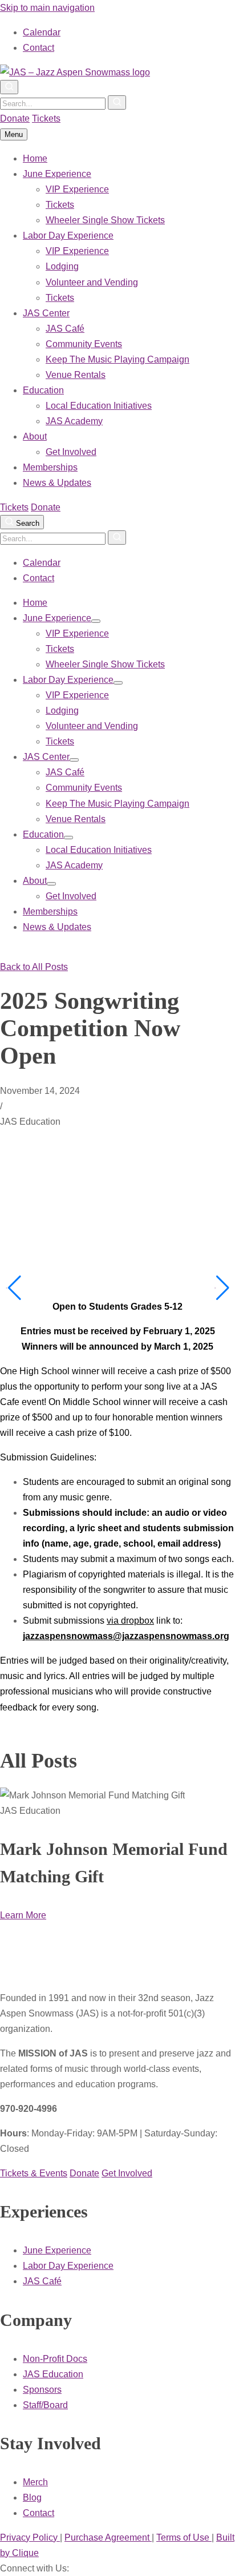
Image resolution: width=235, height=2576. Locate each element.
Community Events (84, 344)
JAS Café (65, 329)
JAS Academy (74, 421)
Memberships (50, 467)
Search (27, 523)
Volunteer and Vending (92, 282)
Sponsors (42, 2390)
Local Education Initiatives (99, 406)
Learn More (23, 1915)
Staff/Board (45, 2405)
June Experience (57, 174)
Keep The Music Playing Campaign (117, 359)
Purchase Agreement (108, 2537)
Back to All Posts (34, 967)
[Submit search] (117, 102)
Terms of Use (184, 2537)
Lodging (62, 266)
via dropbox (130, 1621)
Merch (35, 2482)
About (35, 436)
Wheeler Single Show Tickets (105, 220)
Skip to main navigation (47, 8)
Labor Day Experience (68, 236)
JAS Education (53, 2374)
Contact (39, 48)
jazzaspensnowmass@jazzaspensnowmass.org (126, 1636)
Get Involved (71, 452)
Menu (14, 134)
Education (43, 390)
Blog (32, 2497)
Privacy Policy (30, 2537)
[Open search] (9, 87)
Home (35, 158)
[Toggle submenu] (96, 621)
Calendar (42, 32)
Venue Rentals (76, 375)
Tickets (46, 118)
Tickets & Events (34, 2173)
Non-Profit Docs (55, 2359)
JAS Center (46, 313)
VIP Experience (77, 189)
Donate (15, 118)
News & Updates (57, 483)
